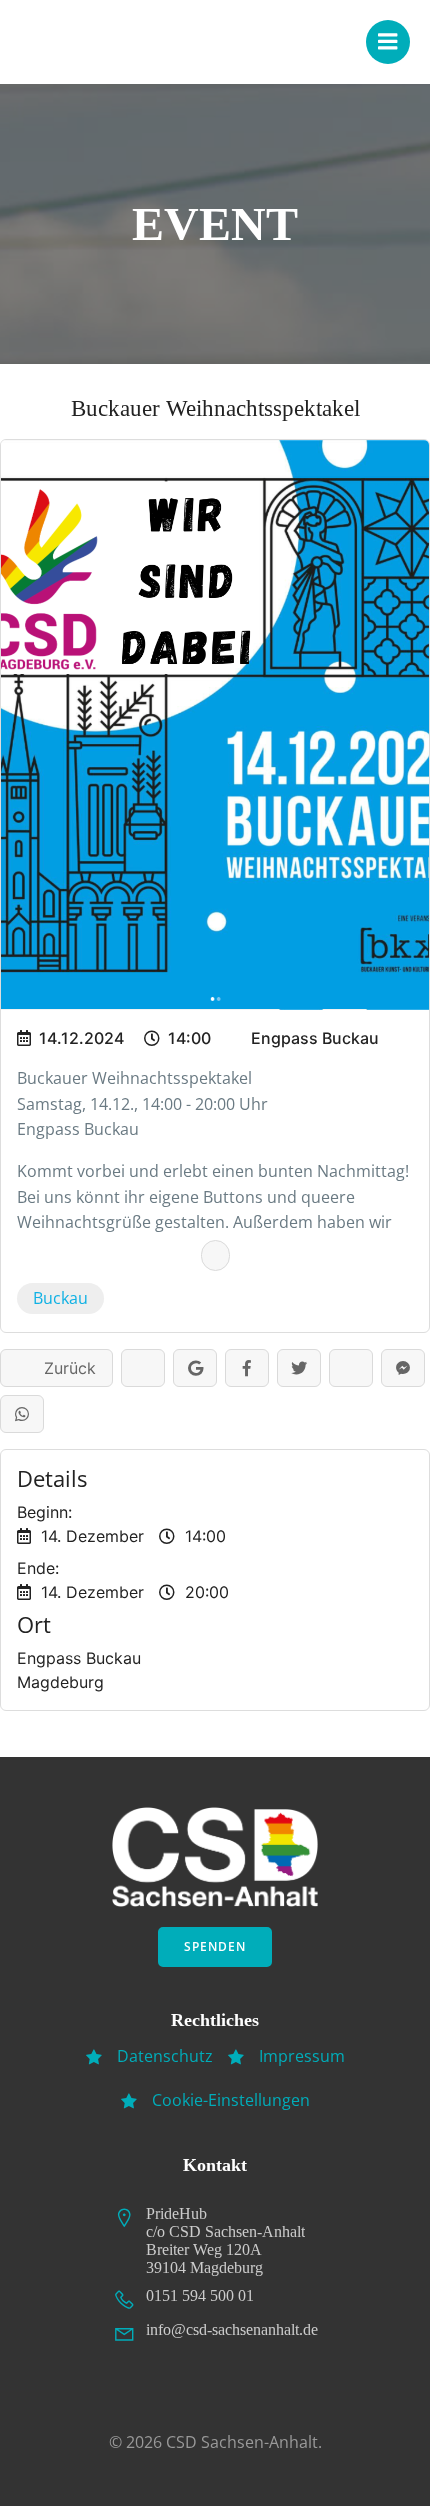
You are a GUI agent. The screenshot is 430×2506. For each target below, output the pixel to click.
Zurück (62, 1368)
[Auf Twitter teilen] (299, 1368)
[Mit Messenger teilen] (403, 1368)
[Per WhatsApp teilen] (22, 1414)
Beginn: (44, 1512)
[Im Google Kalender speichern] (195, 1368)
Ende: (38, 1568)
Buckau (60, 1298)
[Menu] (388, 42)
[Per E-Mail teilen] (351, 1368)
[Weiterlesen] (215, 1255)
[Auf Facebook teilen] (247, 1368)
